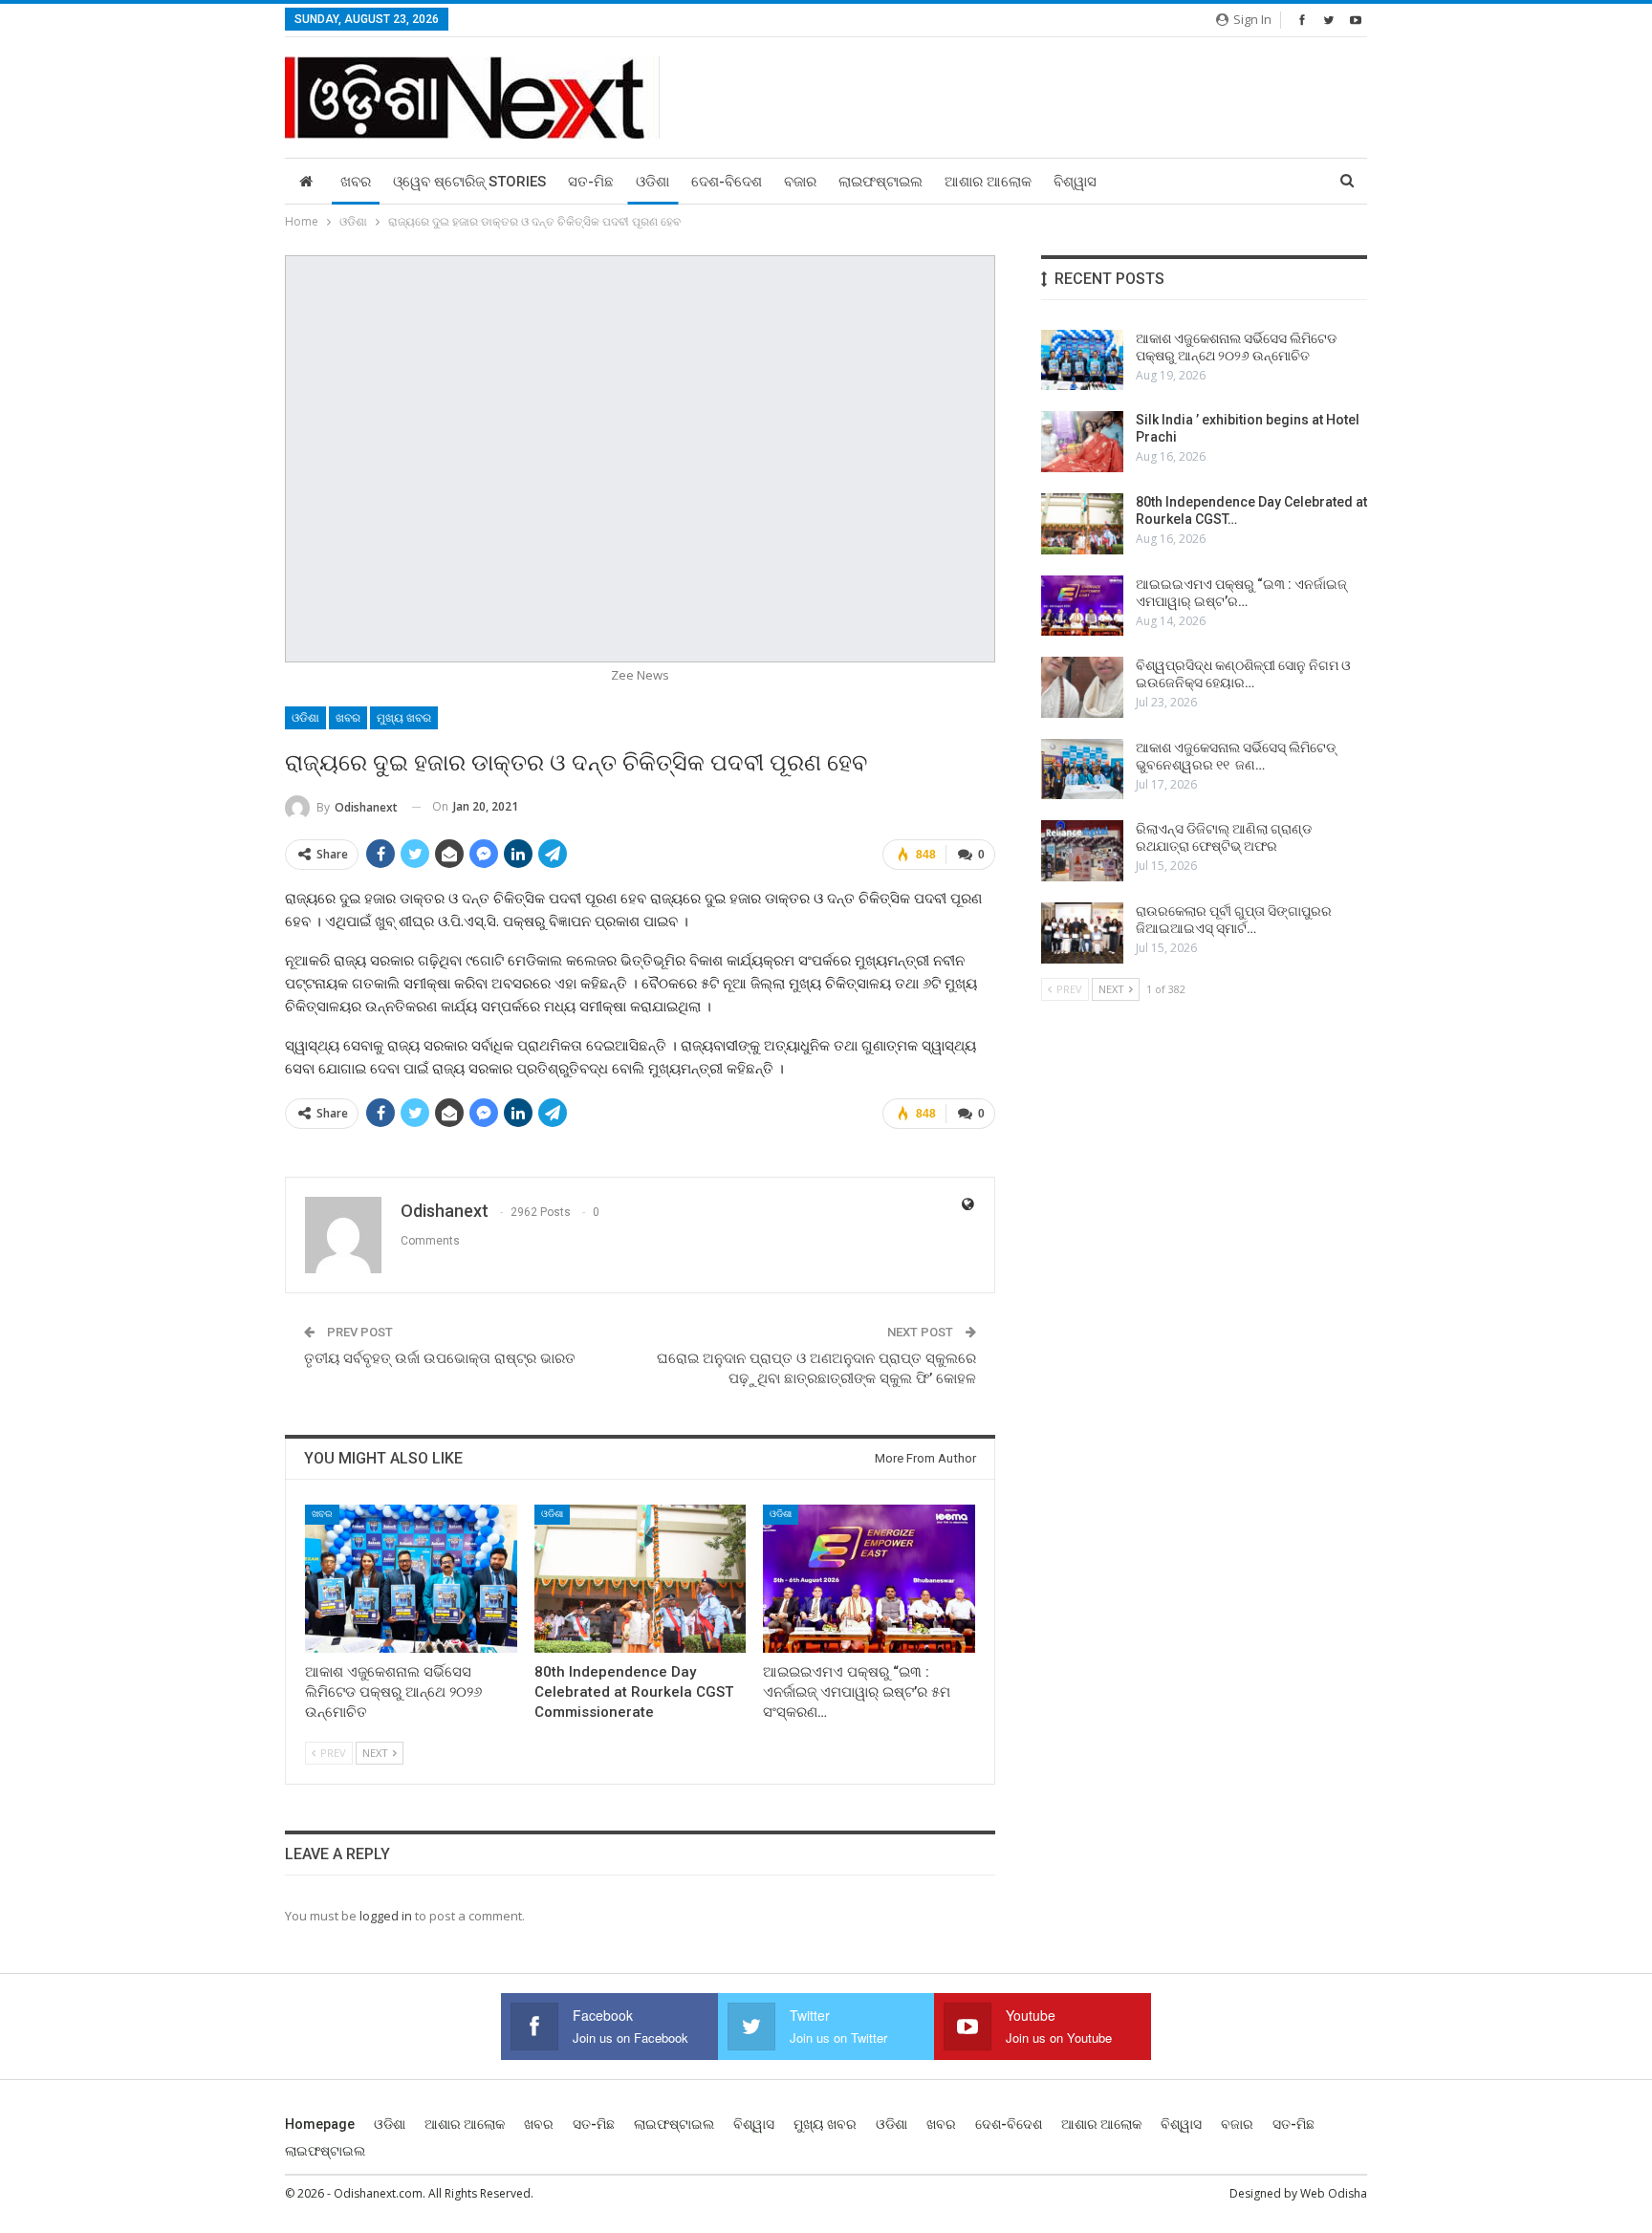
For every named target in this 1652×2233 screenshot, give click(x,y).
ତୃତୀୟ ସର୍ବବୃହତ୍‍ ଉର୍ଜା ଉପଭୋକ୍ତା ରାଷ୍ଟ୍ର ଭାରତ (440, 1358)
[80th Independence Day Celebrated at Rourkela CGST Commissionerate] (641, 1579)
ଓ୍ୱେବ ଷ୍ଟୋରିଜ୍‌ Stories (469, 182)
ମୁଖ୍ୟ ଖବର (404, 718)
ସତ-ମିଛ (591, 182)
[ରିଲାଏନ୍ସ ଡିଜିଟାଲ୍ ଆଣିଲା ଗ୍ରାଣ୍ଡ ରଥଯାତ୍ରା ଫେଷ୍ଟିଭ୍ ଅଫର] (1082, 851)
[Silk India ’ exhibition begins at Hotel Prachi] (1082, 442)
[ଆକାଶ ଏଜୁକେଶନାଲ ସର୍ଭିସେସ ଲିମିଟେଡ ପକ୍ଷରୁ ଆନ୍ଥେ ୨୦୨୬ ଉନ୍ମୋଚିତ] (411, 1579)
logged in (386, 1916)
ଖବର (356, 182)
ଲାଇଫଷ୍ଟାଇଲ (880, 182)
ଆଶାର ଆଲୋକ (988, 182)
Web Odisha (1334, 2193)
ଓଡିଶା (652, 182)
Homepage (320, 2124)
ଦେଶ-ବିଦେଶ (727, 182)
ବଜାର (800, 182)
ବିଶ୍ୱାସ (1075, 182)
